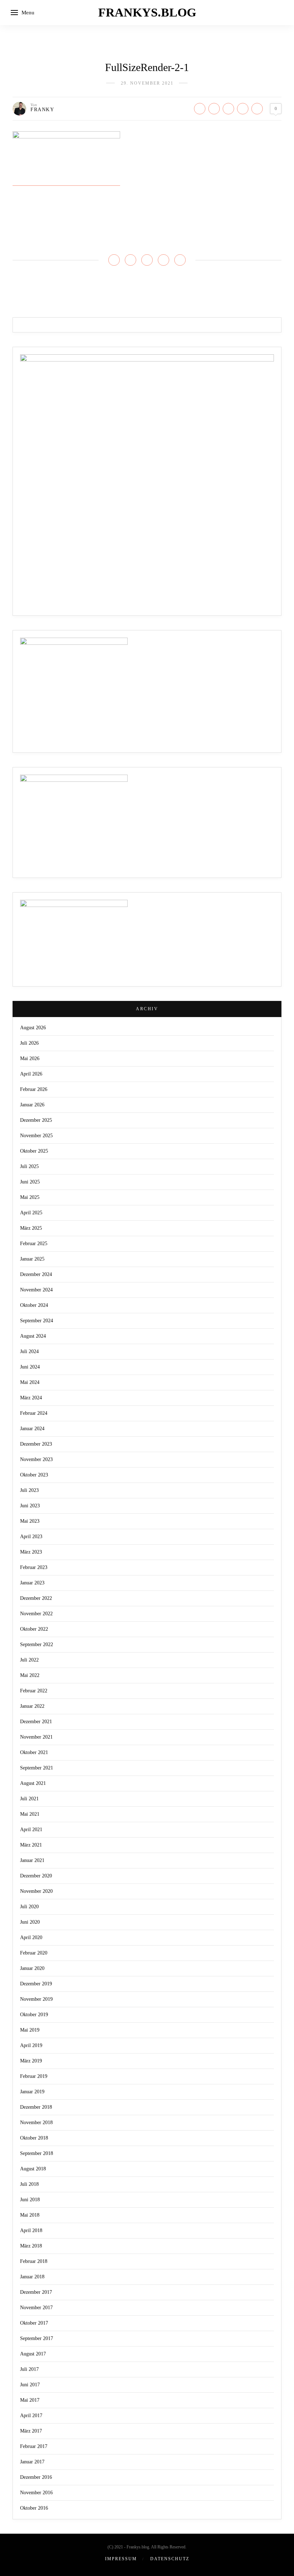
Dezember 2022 (36, 1598)
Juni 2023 (30, 1506)
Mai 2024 (30, 1382)
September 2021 (37, 1768)
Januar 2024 (32, 1429)
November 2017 (36, 2308)
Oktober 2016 (34, 2508)
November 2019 (36, 1999)
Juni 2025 (30, 1182)
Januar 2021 (32, 1860)
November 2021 (36, 1737)
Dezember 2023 (36, 1444)
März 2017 (31, 2431)
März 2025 (31, 1228)
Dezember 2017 (36, 2292)
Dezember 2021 (36, 1722)
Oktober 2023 (34, 1475)
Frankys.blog (147, 12)
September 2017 (37, 2338)
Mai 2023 (30, 1521)
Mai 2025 (30, 1197)
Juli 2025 (29, 1166)
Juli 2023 (29, 1490)
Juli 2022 (29, 1660)
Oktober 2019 (34, 2015)
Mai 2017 (30, 2400)
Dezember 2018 (36, 2107)
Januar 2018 (32, 2277)
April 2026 (31, 1074)
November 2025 (36, 1136)
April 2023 (31, 1537)
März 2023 (31, 1552)
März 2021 (31, 1845)
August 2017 (33, 2354)
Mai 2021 (30, 1814)
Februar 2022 (34, 1691)
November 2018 (36, 2123)
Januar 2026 (32, 1105)
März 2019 (31, 2061)
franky (42, 110)
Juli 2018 (29, 2184)
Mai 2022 (30, 1675)
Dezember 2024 (36, 1274)
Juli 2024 (29, 1351)
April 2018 (31, 2230)
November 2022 (36, 1614)
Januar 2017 (32, 2462)
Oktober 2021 (34, 1752)
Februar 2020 (34, 1953)
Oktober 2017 (34, 2323)
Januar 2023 (32, 1583)
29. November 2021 (147, 83)
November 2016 (36, 2493)
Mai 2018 (30, 2215)
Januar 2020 (32, 1968)
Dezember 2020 (36, 1876)
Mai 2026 (30, 1058)
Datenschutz (170, 2559)
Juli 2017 (29, 2369)
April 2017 (31, 2416)
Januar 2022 (32, 1706)
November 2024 (36, 1290)
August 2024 (33, 1336)
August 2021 (33, 1783)
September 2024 (37, 1321)
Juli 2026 (29, 1043)
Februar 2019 (34, 2076)
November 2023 (36, 1459)
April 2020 (31, 1937)
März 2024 (31, 1398)
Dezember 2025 (36, 1120)
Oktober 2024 (34, 1305)
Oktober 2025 (34, 1151)
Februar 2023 (34, 1567)
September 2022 (37, 1644)
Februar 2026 (34, 1089)
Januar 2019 (32, 2092)
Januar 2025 (32, 1259)
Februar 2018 (34, 2261)
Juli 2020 (29, 1907)
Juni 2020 (30, 1922)
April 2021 (31, 1830)
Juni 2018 (30, 2200)
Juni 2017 (30, 2385)
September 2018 (37, 2153)
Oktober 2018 (34, 2138)
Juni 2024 (30, 1367)
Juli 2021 (29, 1799)
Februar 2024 (34, 1413)
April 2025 (31, 1213)
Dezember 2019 (36, 1984)
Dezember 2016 (36, 2477)
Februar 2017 (34, 2446)
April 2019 (31, 2045)
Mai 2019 (30, 2030)
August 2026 (33, 1028)
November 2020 (36, 1891)
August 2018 (33, 2169)
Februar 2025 (34, 1244)
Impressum (121, 2559)
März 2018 (31, 2246)
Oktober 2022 (34, 1629)
